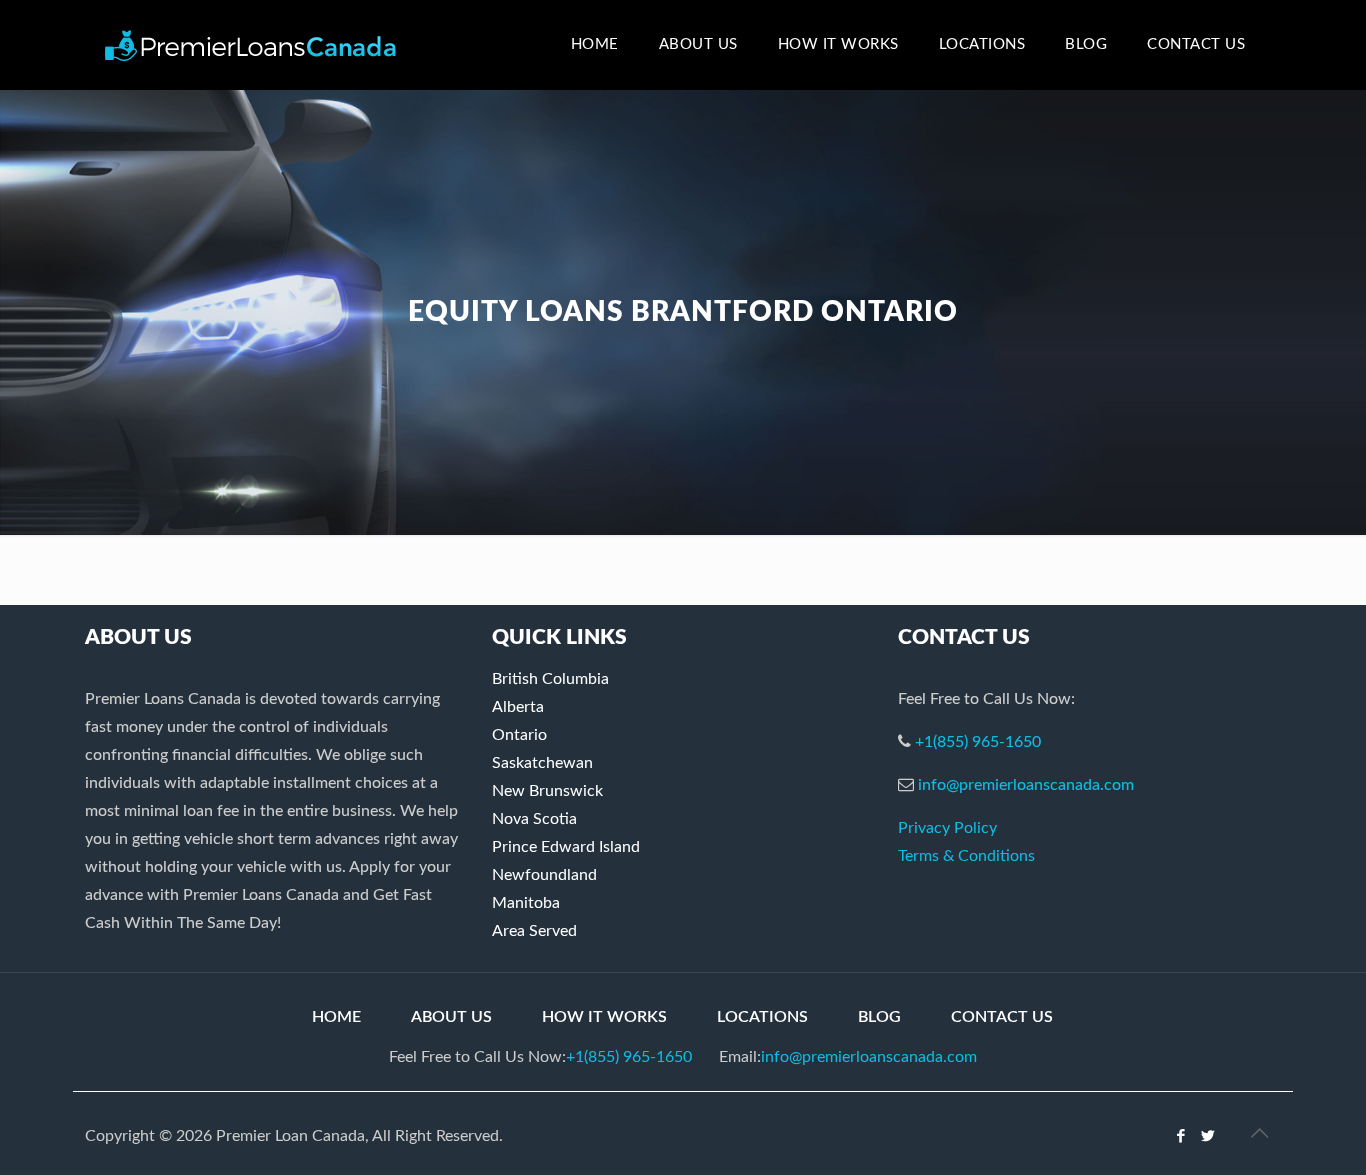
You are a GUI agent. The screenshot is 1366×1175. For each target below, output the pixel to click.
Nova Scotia (534, 819)
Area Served (534, 931)
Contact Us (1002, 1017)
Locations (762, 1017)
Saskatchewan (542, 763)
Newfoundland (544, 875)
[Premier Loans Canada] (250, 45)
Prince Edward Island (566, 847)
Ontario (519, 735)
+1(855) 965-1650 (978, 742)
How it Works (604, 1017)
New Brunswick (547, 791)
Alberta (518, 707)
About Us (451, 1017)
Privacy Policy (947, 828)
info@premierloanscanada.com (1026, 785)
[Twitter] (1208, 1136)
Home (336, 1017)
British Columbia (550, 679)
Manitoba (526, 903)
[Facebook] (1181, 1136)
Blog (879, 1017)
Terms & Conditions (966, 856)
